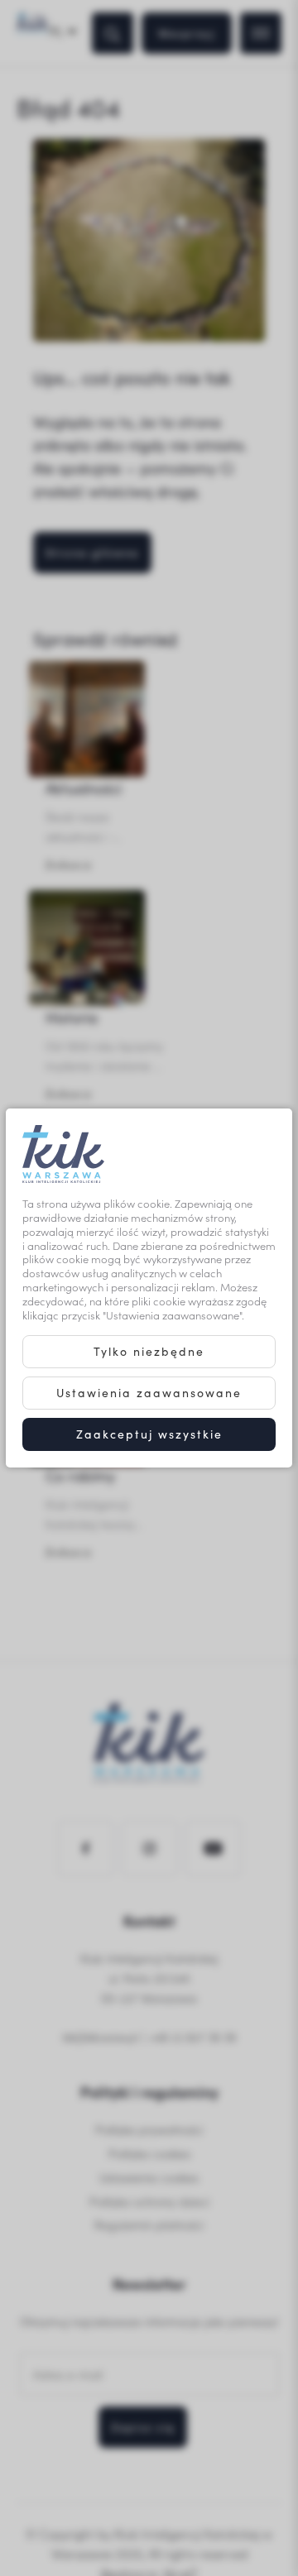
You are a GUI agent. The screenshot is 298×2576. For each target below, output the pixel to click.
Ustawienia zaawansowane (149, 1393)
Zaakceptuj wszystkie (149, 1434)
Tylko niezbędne (149, 1351)
